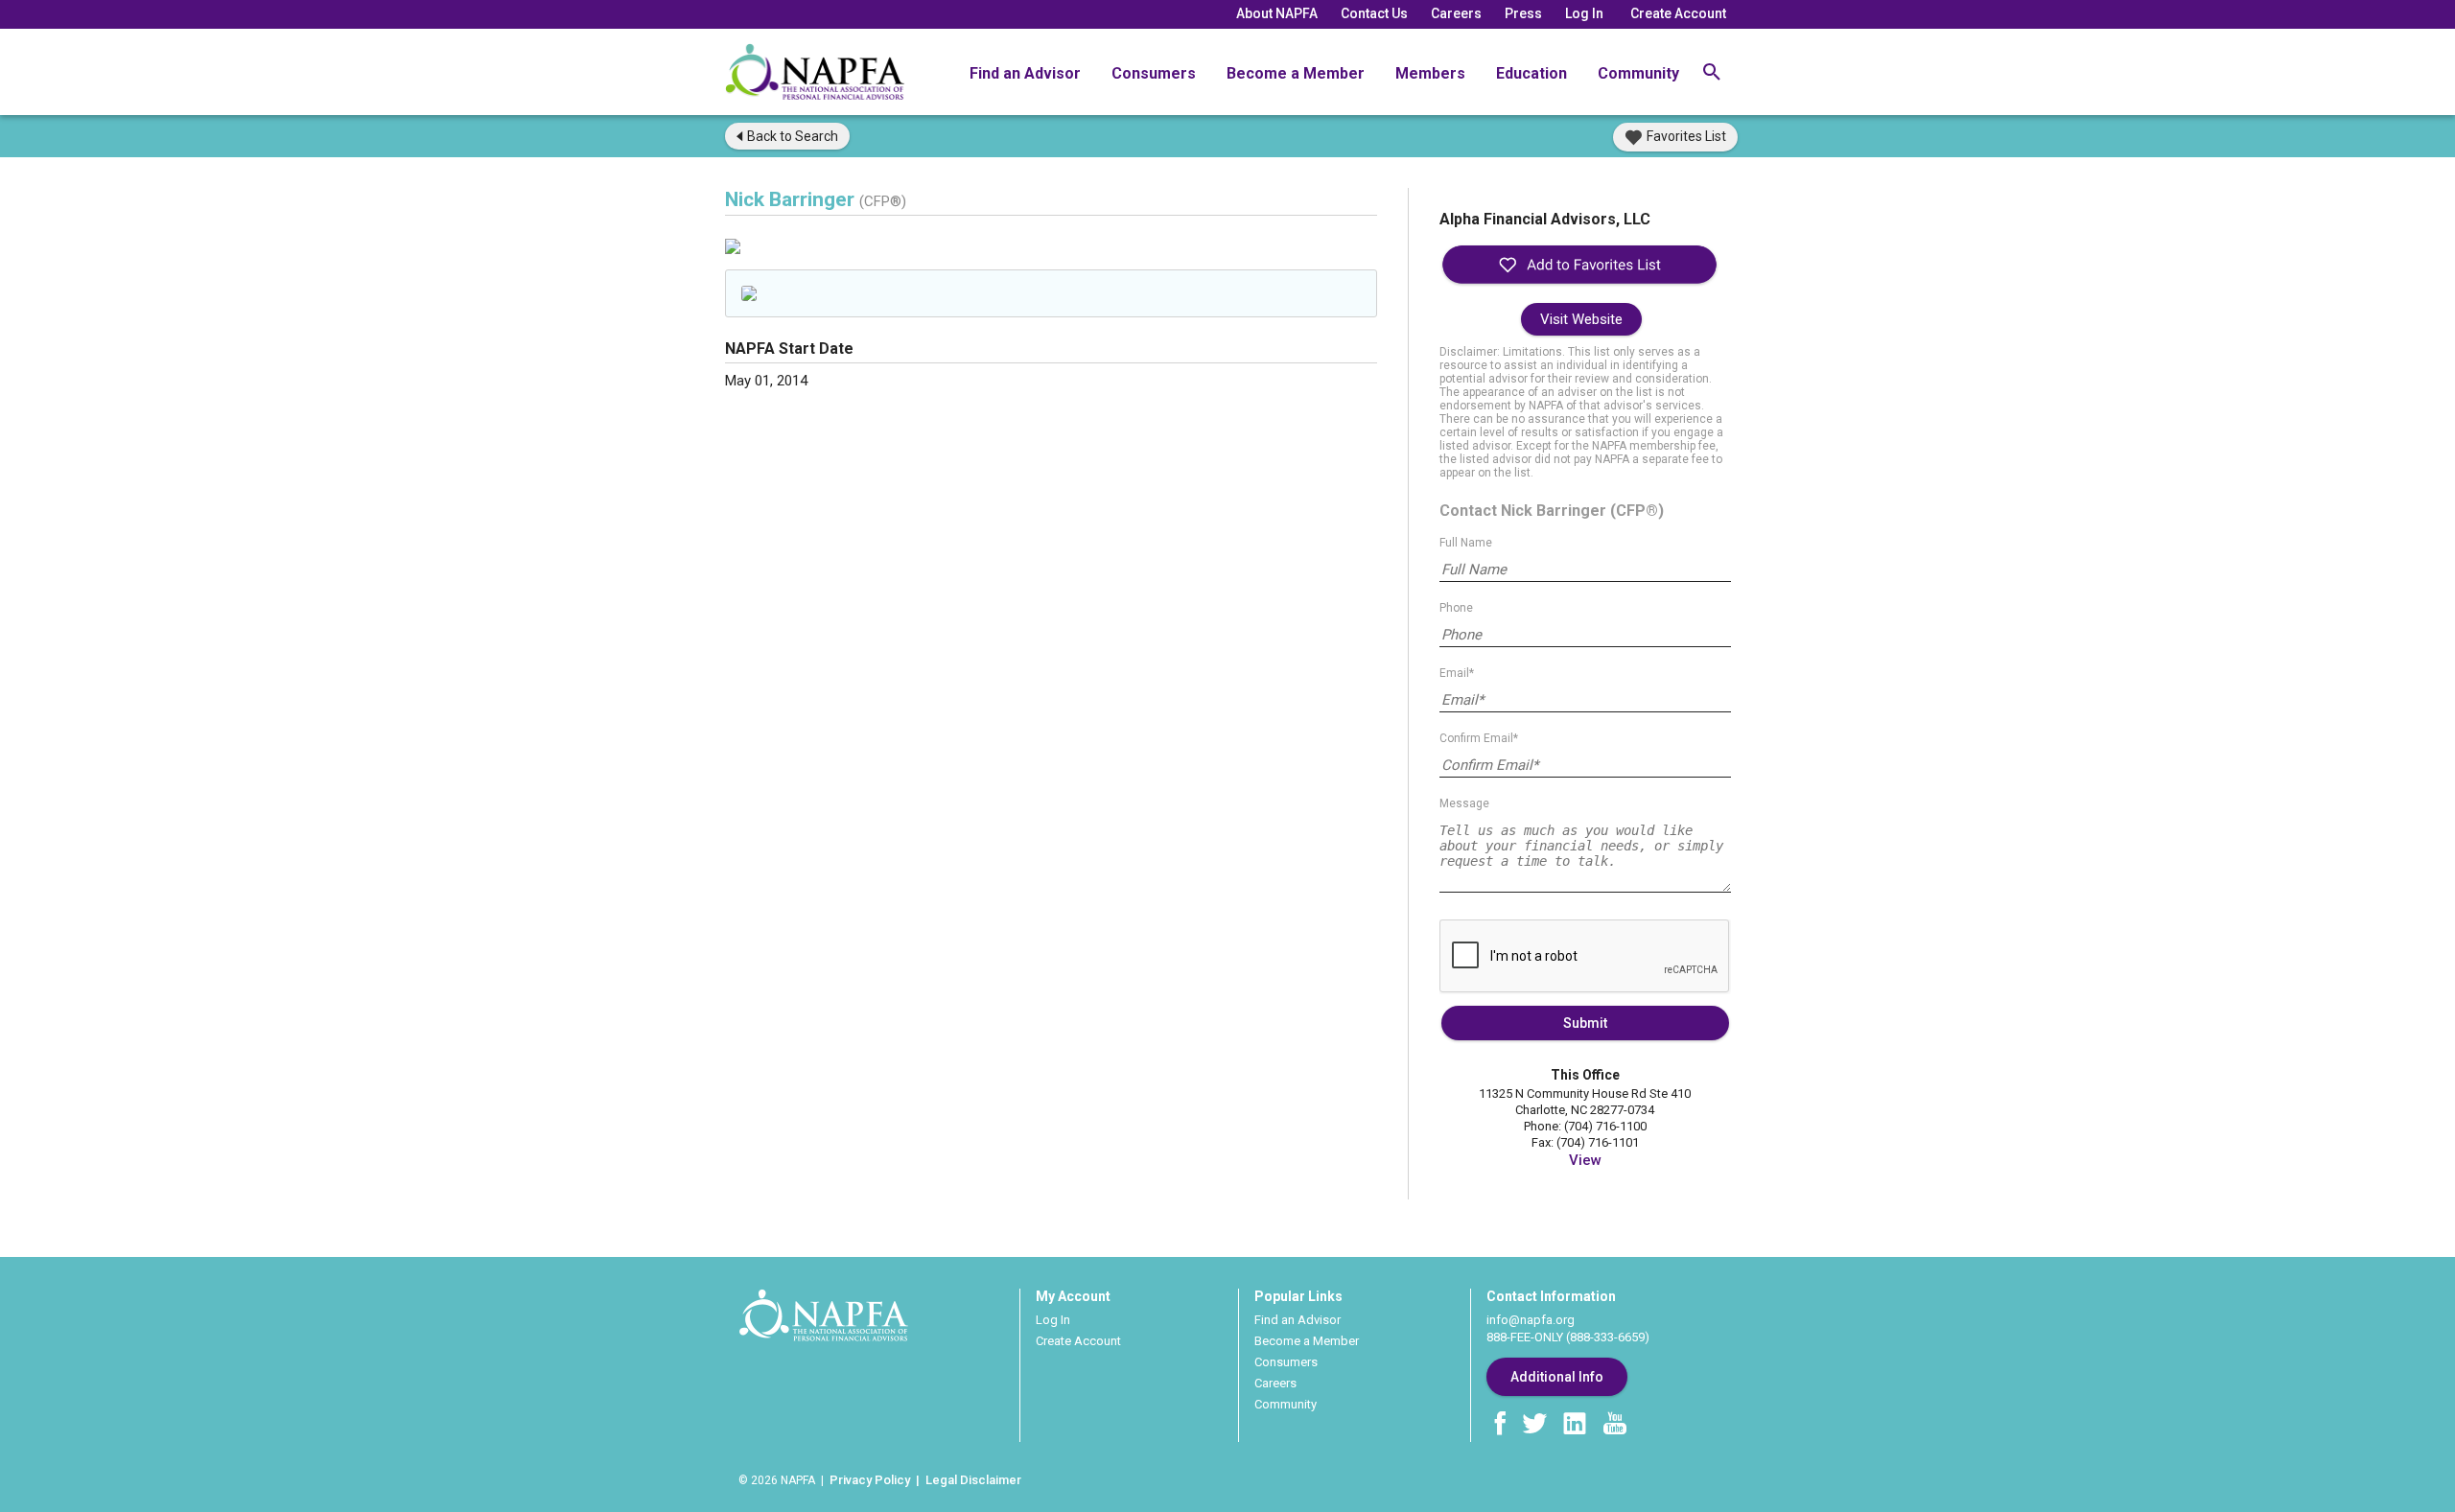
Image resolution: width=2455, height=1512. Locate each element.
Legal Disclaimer (973, 1480)
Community (1638, 73)
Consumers (1154, 73)
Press (1523, 13)
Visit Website (1581, 319)
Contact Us (1374, 13)
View (1585, 1160)
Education (1531, 73)
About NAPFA (1277, 13)
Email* (1457, 673)
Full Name (1466, 543)
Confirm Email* (1479, 738)
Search (793, 136)
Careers (1456, 13)
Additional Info (1557, 1377)
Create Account (1678, 13)
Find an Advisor (1025, 73)
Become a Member (1296, 73)
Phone (1456, 608)
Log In (1584, 13)
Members (1430, 73)
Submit (1585, 1023)
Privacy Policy (870, 1480)
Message (1464, 803)
